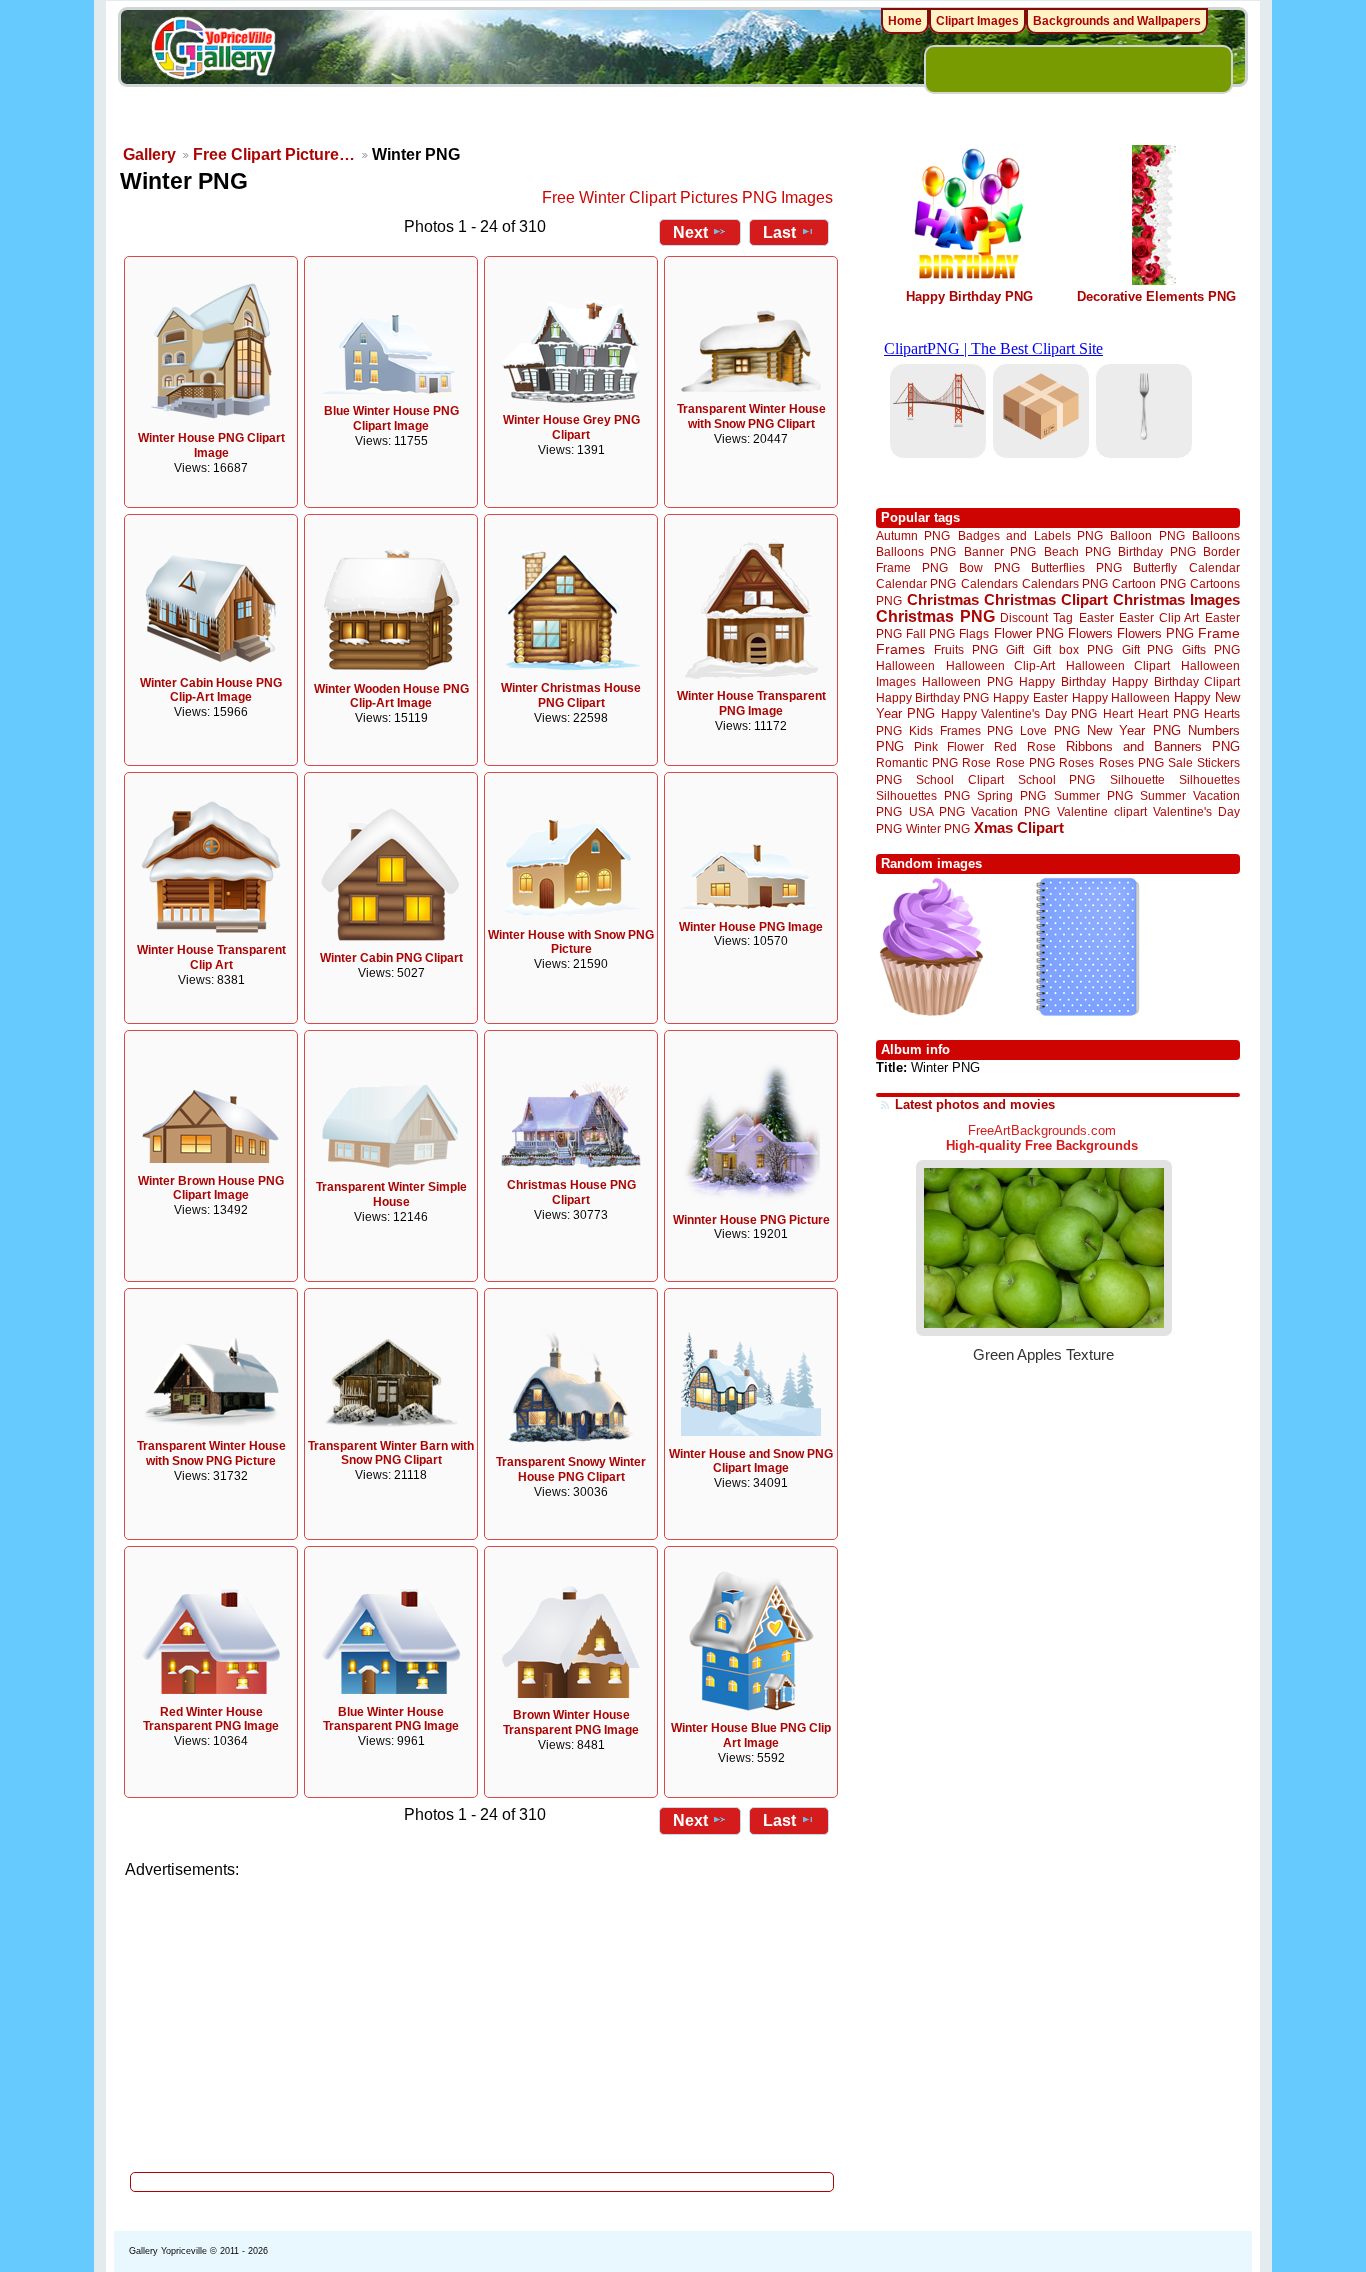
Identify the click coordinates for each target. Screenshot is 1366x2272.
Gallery (149, 154)
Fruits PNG (966, 649)
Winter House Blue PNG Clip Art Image (751, 1735)
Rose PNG (1025, 763)
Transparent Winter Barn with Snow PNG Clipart (391, 1453)
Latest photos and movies (975, 1104)
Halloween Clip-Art (1001, 665)
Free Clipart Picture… (274, 154)
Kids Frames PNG (961, 730)
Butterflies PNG (1076, 567)
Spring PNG (1011, 795)
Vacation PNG (1010, 811)
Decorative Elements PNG (1156, 296)
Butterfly (1155, 567)
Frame (1219, 633)
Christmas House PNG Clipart (571, 1192)
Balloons (1216, 535)
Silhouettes (1209, 779)
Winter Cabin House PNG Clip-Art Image (211, 690)
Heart (1118, 713)
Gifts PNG (1211, 649)
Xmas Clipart (1019, 827)
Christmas (943, 599)
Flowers (1090, 633)
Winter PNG (938, 828)
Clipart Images (977, 21)
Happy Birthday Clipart (1176, 681)
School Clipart (959, 779)
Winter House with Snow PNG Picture (571, 942)
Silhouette (1137, 779)
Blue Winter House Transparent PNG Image (391, 1719)
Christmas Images (1176, 599)
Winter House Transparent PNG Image (751, 703)
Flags (974, 633)
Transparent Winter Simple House (391, 1194)
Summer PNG (1093, 795)
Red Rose (1024, 746)
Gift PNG (1148, 649)
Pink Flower (949, 746)
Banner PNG (1000, 551)
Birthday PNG (1156, 551)
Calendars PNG (1065, 583)
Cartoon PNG (1148, 583)
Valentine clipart (1102, 811)
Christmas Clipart (1046, 599)
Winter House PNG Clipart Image (211, 445)
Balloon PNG (1147, 535)
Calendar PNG (916, 583)
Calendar (1214, 567)
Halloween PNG (967, 681)
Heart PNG (1168, 713)
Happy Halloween (1121, 697)
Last (779, 232)
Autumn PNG (913, 535)
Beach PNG (1077, 551)
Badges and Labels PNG (1030, 535)
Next (690, 232)
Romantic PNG (917, 763)
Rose (976, 763)
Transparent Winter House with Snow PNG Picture (211, 1453)
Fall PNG (930, 633)
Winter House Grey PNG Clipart (571, 427)
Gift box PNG (1073, 649)
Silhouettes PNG (923, 795)
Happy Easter (1030, 697)
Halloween (905, 665)
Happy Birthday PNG (969, 296)
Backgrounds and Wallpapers (1117, 21)
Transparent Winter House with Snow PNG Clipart (751, 416)
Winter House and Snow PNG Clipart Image (751, 1461)
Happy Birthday (1062, 681)
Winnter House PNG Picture (751, 1220)
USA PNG (937, 811)
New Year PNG (1134, 730)
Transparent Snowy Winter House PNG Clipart (571, 1469)
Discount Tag (1036, 617)
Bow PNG (989, 567)
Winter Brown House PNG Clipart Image (211, 1188)
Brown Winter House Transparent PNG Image (571, 1722)
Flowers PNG (1155, 633)
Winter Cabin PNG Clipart (391, 958)
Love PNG (1049, 731)
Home (905, 21)
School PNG (1056, 779)
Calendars (989, 583)
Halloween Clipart (1118, 665)
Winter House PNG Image (751, 927)
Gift (1015, 649)
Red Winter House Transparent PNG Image (211, 1719)
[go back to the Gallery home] (213, 51)
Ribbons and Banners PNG (1153, 746)
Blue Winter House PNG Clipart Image (391, 418)
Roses (1076, 763)
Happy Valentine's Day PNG (1019, 714)
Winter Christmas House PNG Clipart (571, 695)
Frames (900, 649)
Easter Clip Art (1159, 617)
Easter (1096, 617)
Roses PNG (1131, 763)
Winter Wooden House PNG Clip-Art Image (391, 696)
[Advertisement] (483, 2020)
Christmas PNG (935, 616)
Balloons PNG (916, 551)
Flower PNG (1029, 633)
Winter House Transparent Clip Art (211, 957)
